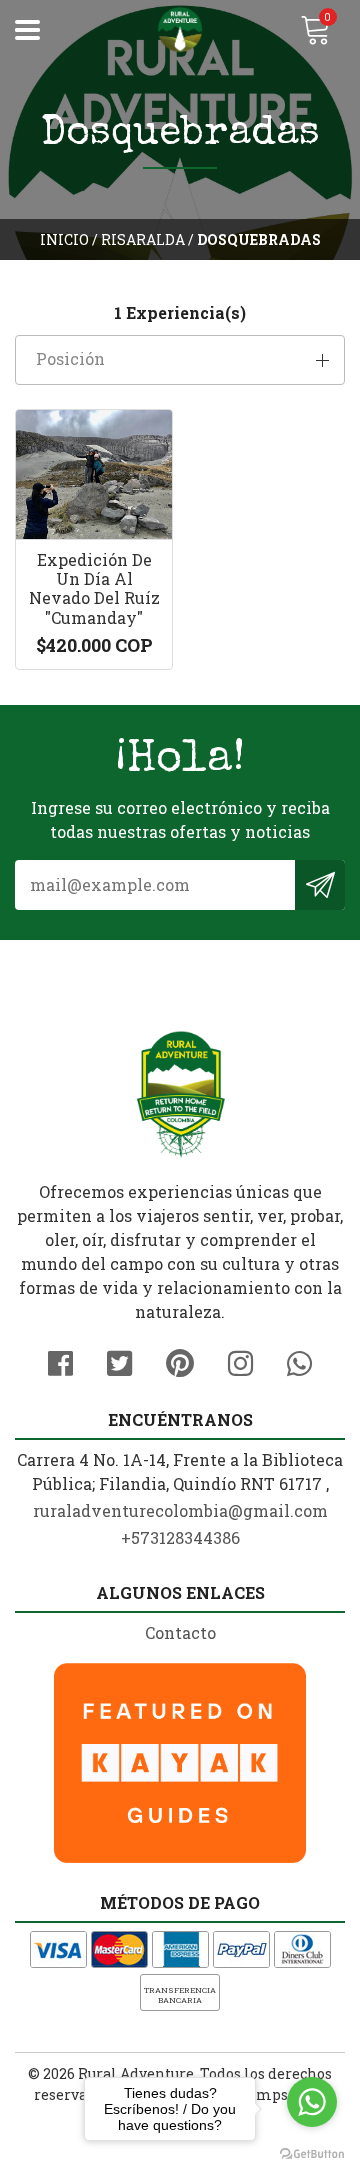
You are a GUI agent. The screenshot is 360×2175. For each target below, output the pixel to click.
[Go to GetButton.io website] (312, 2154)
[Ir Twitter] (119, 1360)
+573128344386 (180, 1537)
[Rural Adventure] (180, 30)
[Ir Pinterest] (180, 1360)
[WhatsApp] (299, 1360)
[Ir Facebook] (60, 1360)
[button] (180, 360)
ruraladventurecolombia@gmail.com (180, 1510)
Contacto (180, 1632)
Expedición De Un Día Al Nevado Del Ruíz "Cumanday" (94, 588)
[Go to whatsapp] (312, 2102)
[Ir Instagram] (240, 1360)
